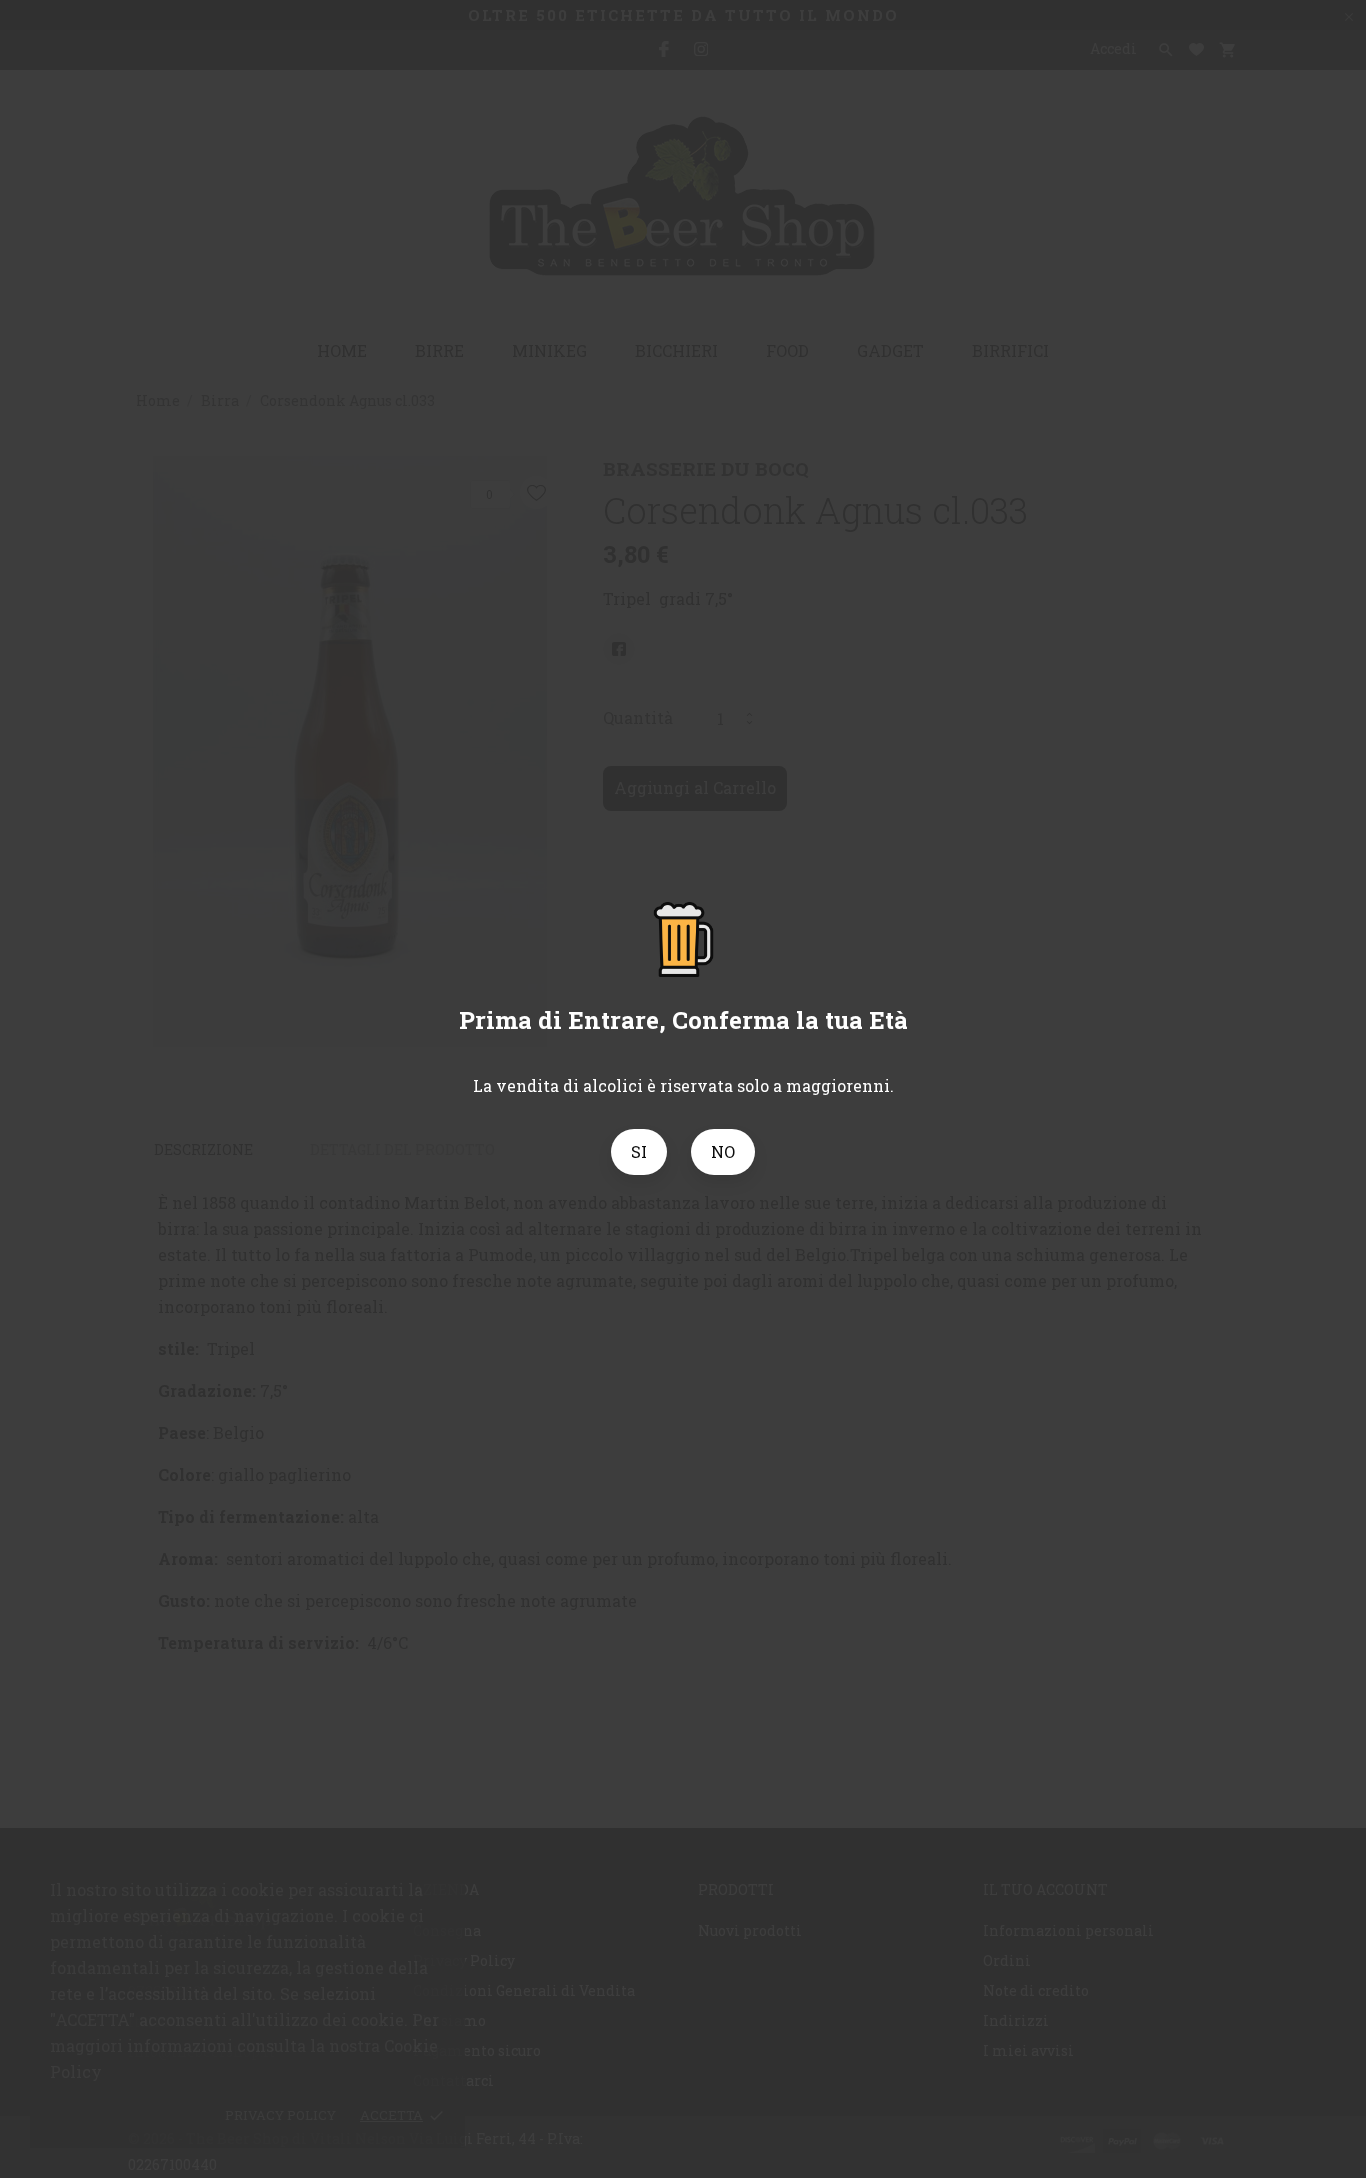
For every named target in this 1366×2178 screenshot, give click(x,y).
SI (639, 1151)
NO (723, 1151)
